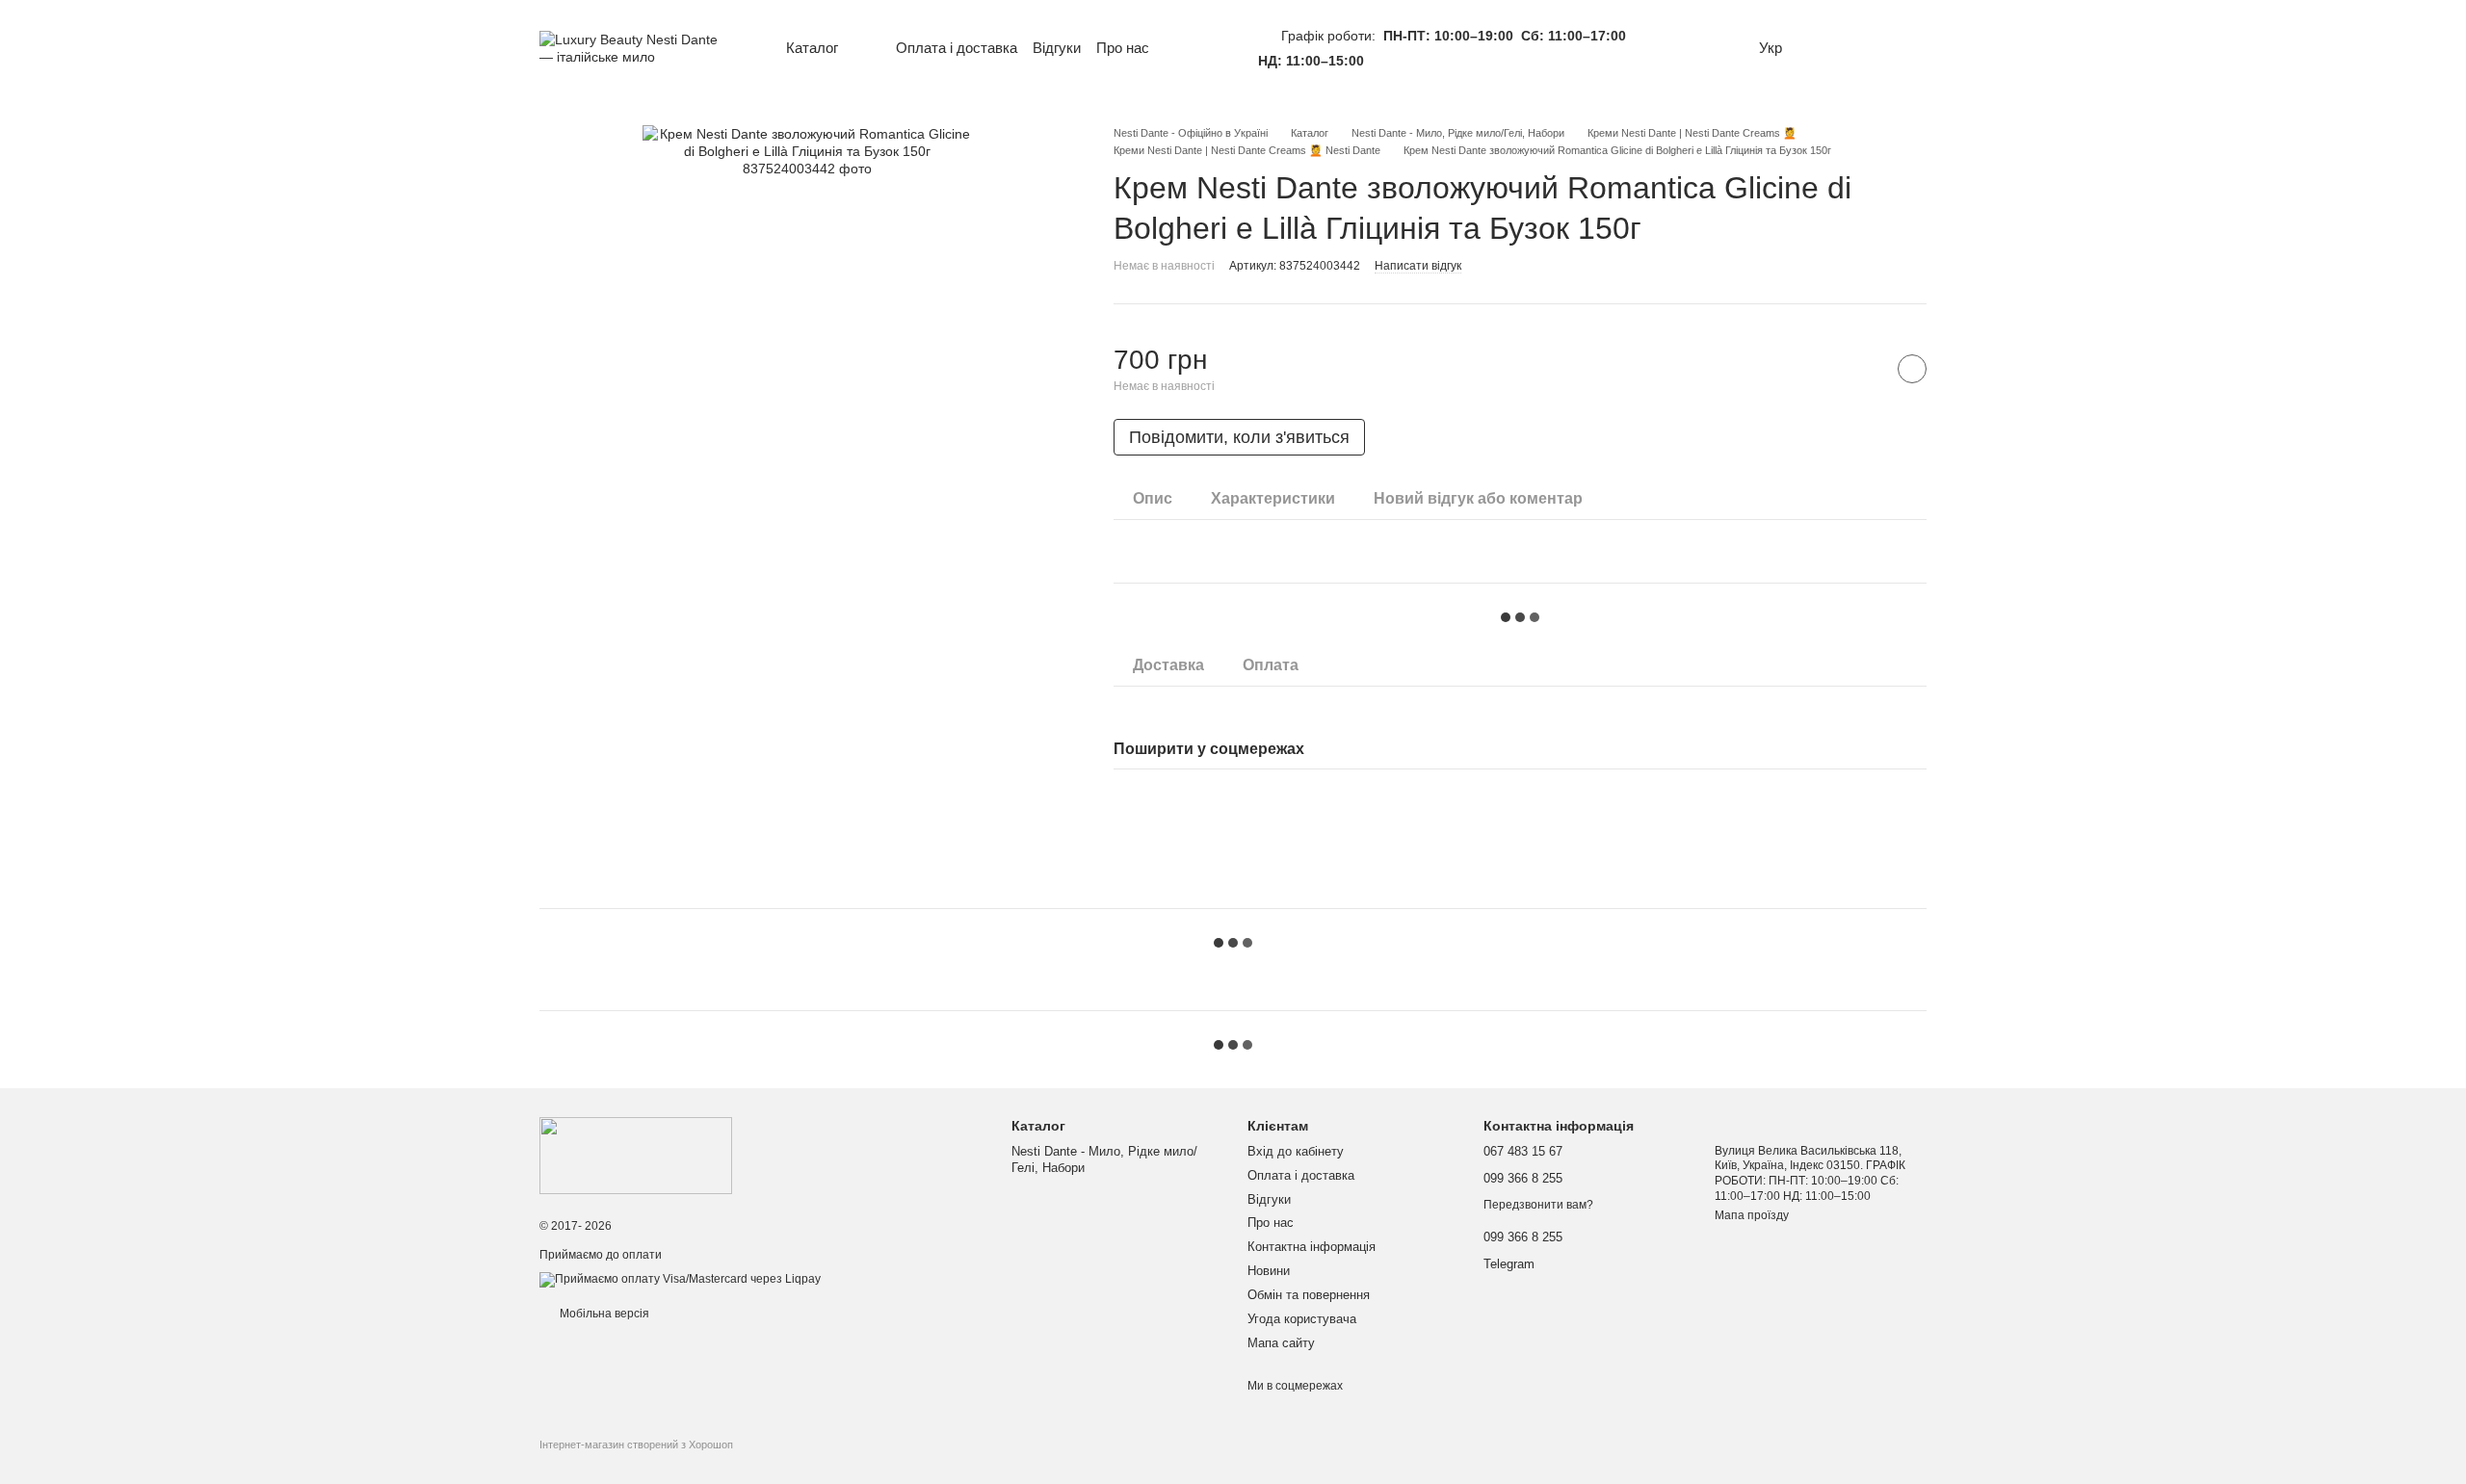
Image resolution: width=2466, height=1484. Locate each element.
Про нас (1123, 48)
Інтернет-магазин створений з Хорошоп (636, 1445)
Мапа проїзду (1752, 1215)
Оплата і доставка (957, 48)
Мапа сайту (1281, 1343)
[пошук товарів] (1204, 48)
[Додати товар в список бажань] (1912, 369)
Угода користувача (1302, 1319)
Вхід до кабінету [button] (1296, 1151)
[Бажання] (1830, 48)
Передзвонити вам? (1538, 1205)
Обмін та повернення (1309, 1295)
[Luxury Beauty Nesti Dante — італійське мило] (636, 1155)
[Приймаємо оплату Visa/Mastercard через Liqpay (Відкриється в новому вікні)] (680, 1279)
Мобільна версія (603, 1314)
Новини (1269, 1271)
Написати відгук (1418, 266)
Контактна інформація (1312, 1247)
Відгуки (1057, 48)
